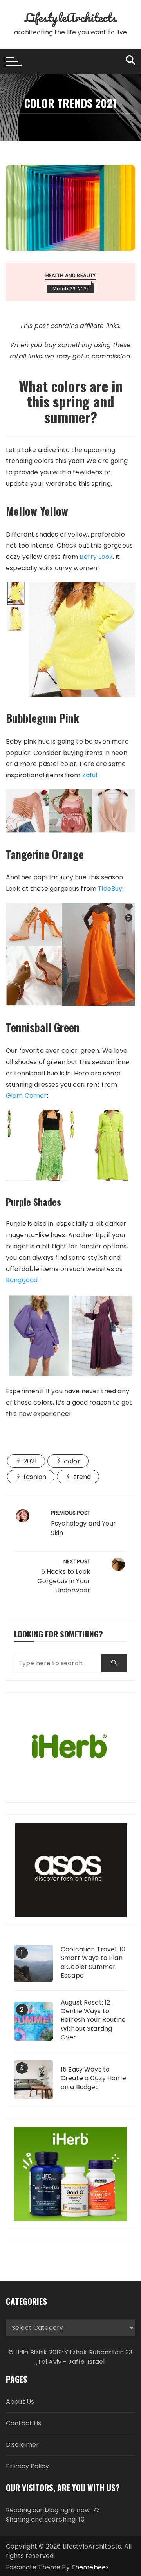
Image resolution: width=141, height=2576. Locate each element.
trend (82, 1477)
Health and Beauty (71, 275)
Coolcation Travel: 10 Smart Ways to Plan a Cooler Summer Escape (93, 1963)
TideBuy (110, 889)
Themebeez (90, 2567)
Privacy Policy (27, 2466)
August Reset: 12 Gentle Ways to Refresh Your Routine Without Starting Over (93, 2020)
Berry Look (96, 557)
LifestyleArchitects (71, 17)
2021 (30, 1461)
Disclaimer (23, 2445)
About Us (20, 2402)
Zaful (90, 775)
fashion (35, 1477)
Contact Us (24, 2423)
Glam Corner (26, 1096)
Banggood (22, 1280)
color (72, 1461)
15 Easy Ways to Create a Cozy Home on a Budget (93, 2078)
